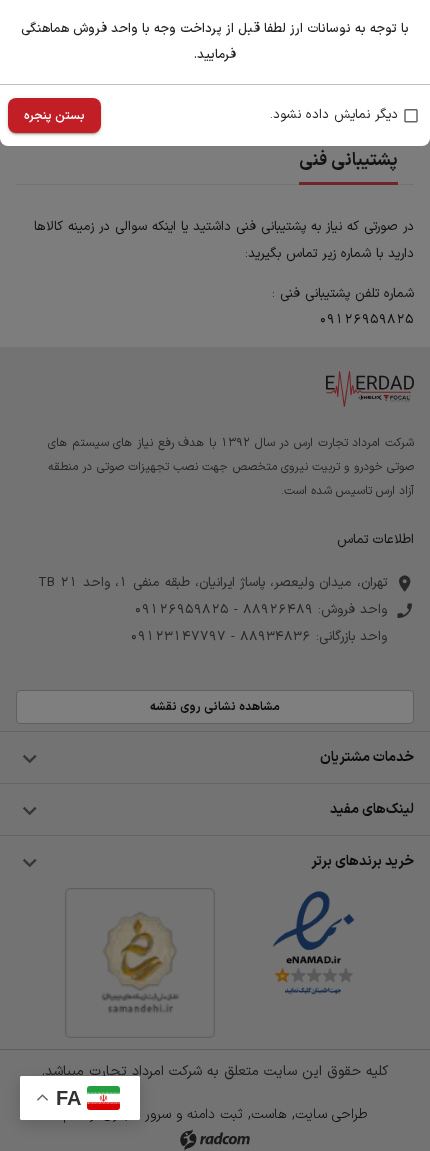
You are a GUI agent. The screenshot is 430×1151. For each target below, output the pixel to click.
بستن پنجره (54, 116)
